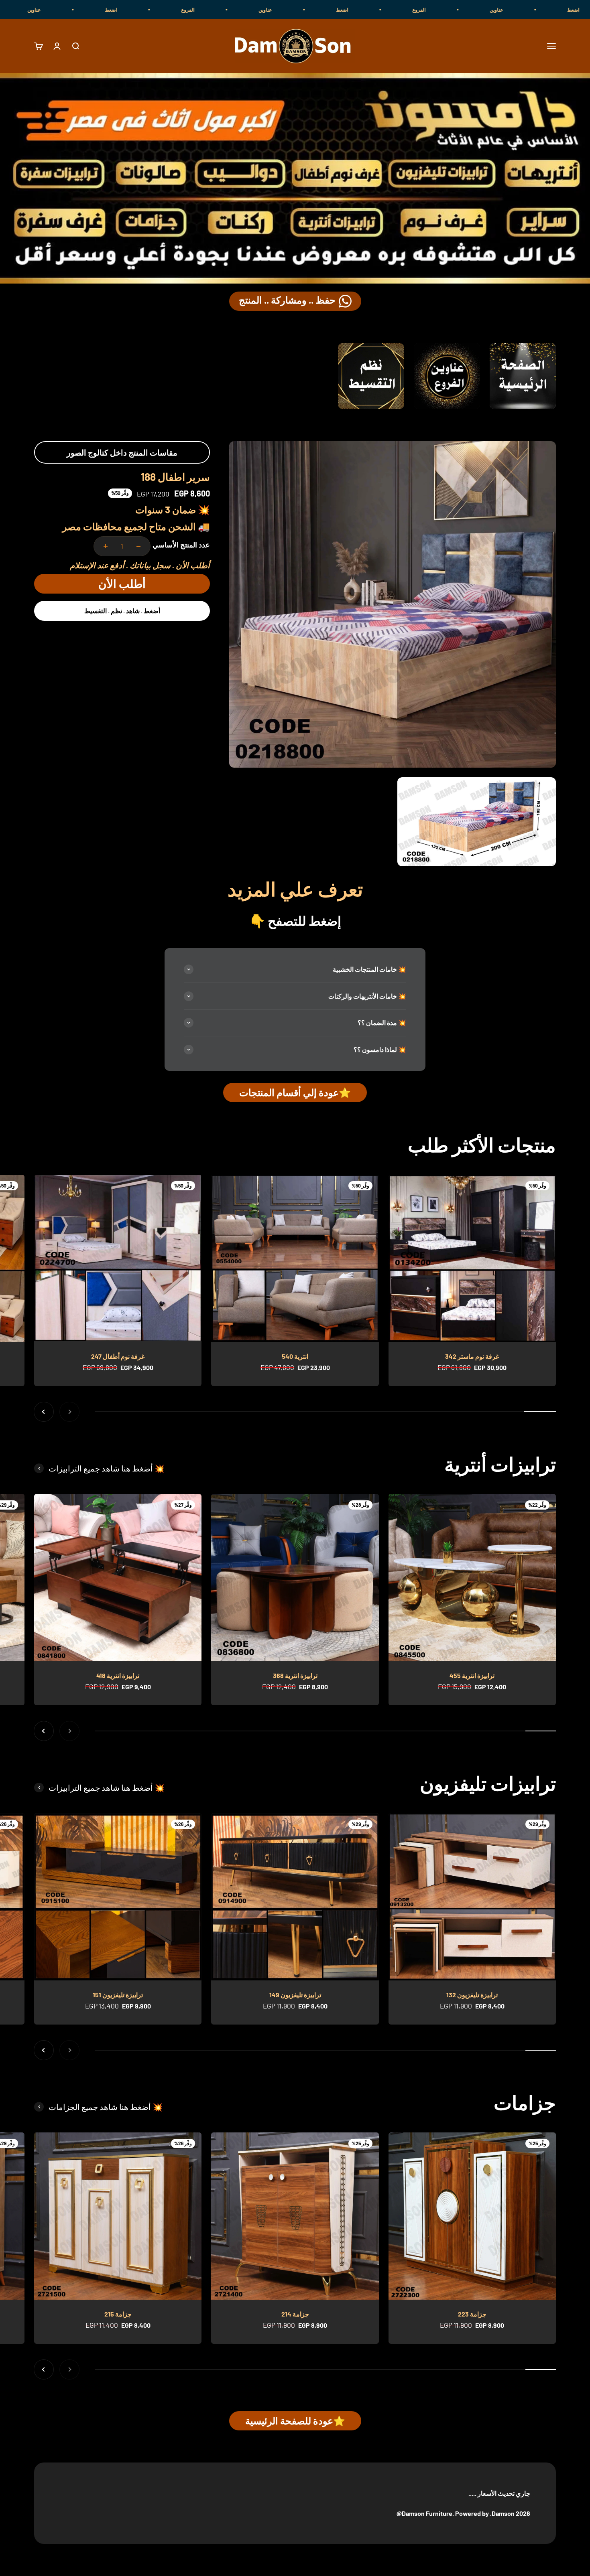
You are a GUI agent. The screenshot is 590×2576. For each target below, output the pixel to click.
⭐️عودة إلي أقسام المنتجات (295, 1092)
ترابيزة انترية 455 (472, 1675)
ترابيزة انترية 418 (118, 1675)
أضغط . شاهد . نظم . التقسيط (122, 611)
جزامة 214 (295, 2314)
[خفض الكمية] (138, 546)
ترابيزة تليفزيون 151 (118, 1995)
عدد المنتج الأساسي (181, 545)
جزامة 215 (118, 2314)
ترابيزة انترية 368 (295, 1675)
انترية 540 (295, 1356)
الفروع (569, 10)
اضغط (492, 10)
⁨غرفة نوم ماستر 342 (472, 1356)
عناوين (415, 10)
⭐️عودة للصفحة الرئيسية (295, 2421)
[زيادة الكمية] (106, 546)
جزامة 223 (472, 2314)
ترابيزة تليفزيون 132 (472, 1995)
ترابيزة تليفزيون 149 (295, 1995)
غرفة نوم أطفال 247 (118, 1356)
